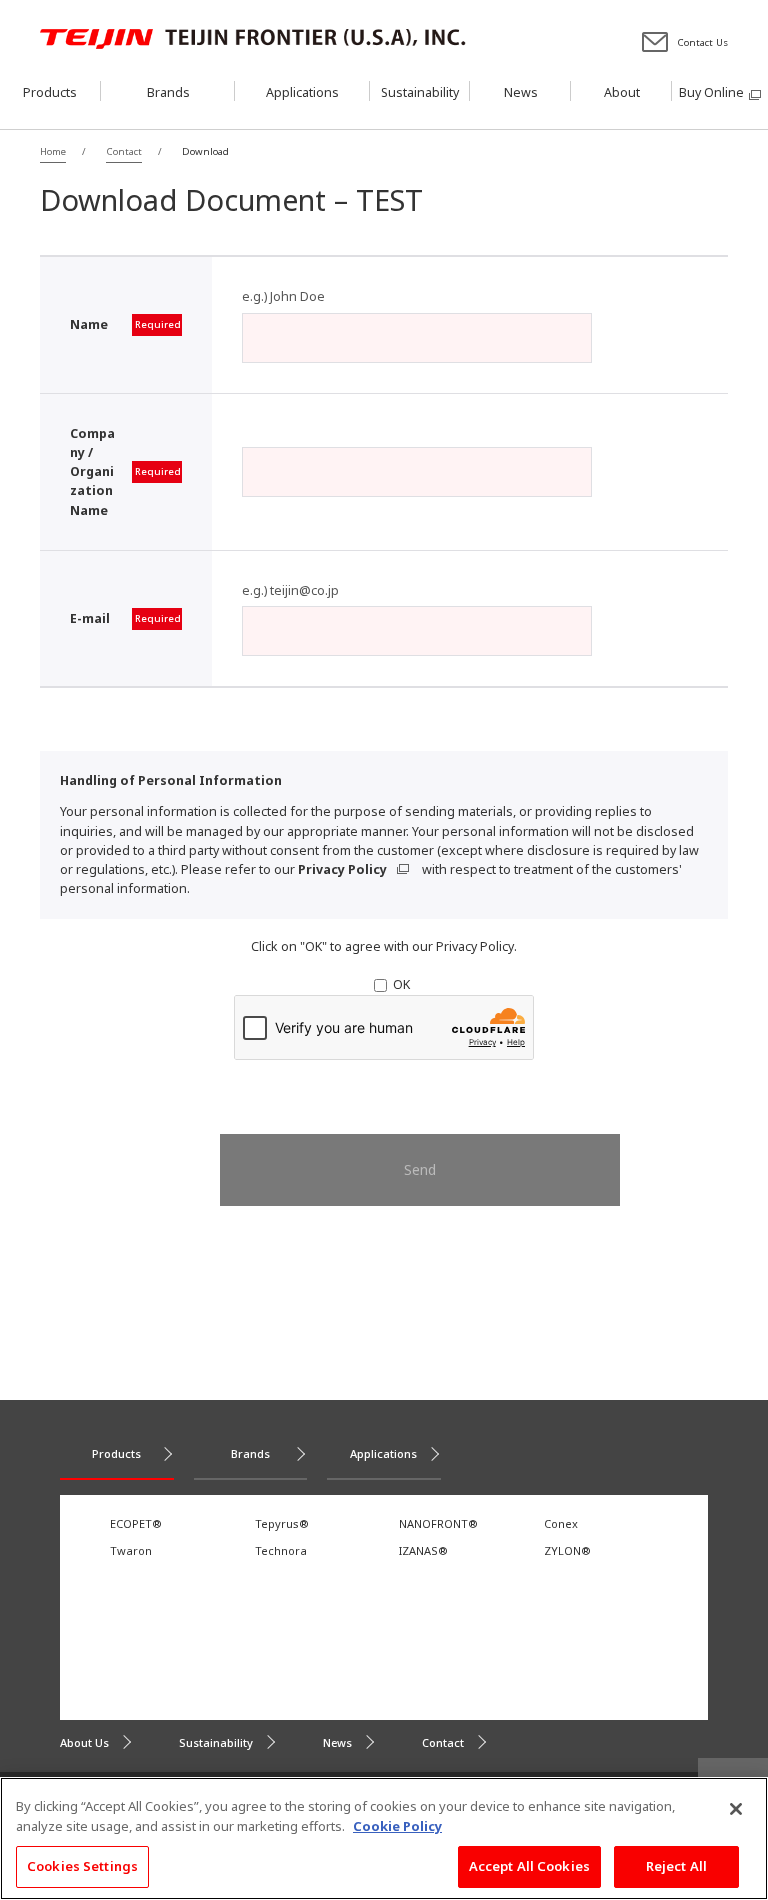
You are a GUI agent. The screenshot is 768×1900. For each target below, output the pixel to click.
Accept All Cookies (529, 1866)
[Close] (736, 1809)
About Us (84, 1742)
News (337, 1742)
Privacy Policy (342, 869)
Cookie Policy (397, 1826)
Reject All (676, 1866)
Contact (443, 1742)
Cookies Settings (82, 1866)
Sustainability (216, 1742)
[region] (384, 1838)
